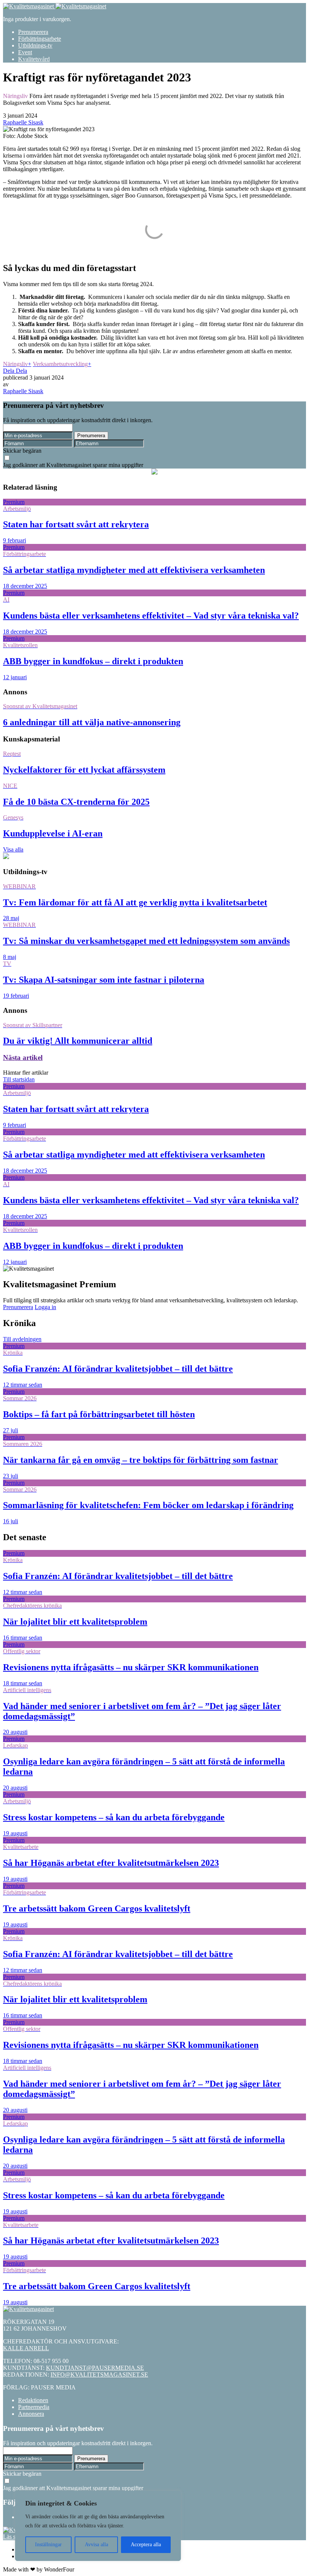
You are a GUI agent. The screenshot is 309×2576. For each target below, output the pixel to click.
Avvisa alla (96, 2545)
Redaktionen (33, 2400)
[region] (98, 2526)
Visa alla (13, 849)
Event (25, 52)
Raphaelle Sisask (23, 122)
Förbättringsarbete (40, 39)
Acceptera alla (146, 2545)
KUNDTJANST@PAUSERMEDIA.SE (95, 2368)
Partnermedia (34, 2407)
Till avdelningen (22, 1339)
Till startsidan (19, 1079)
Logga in (45, 1307)
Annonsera (31, 2414)
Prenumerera (33, 32)
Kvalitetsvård (34, 59)
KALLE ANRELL (26, 2348)
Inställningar (48, 2545)
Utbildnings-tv (35, 45)
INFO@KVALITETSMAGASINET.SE (99, 2375)
